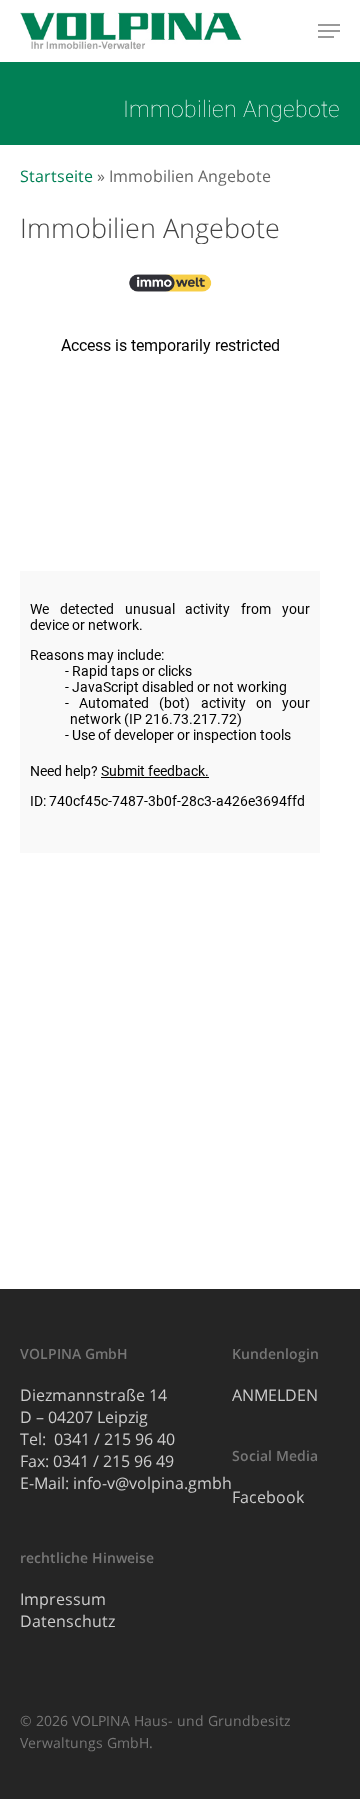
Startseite (56, 176)
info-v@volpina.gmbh (152, 1483)
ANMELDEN (275, 1395)
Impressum (63, 1599)
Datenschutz (67, 1621)
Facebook (268, 1497)
